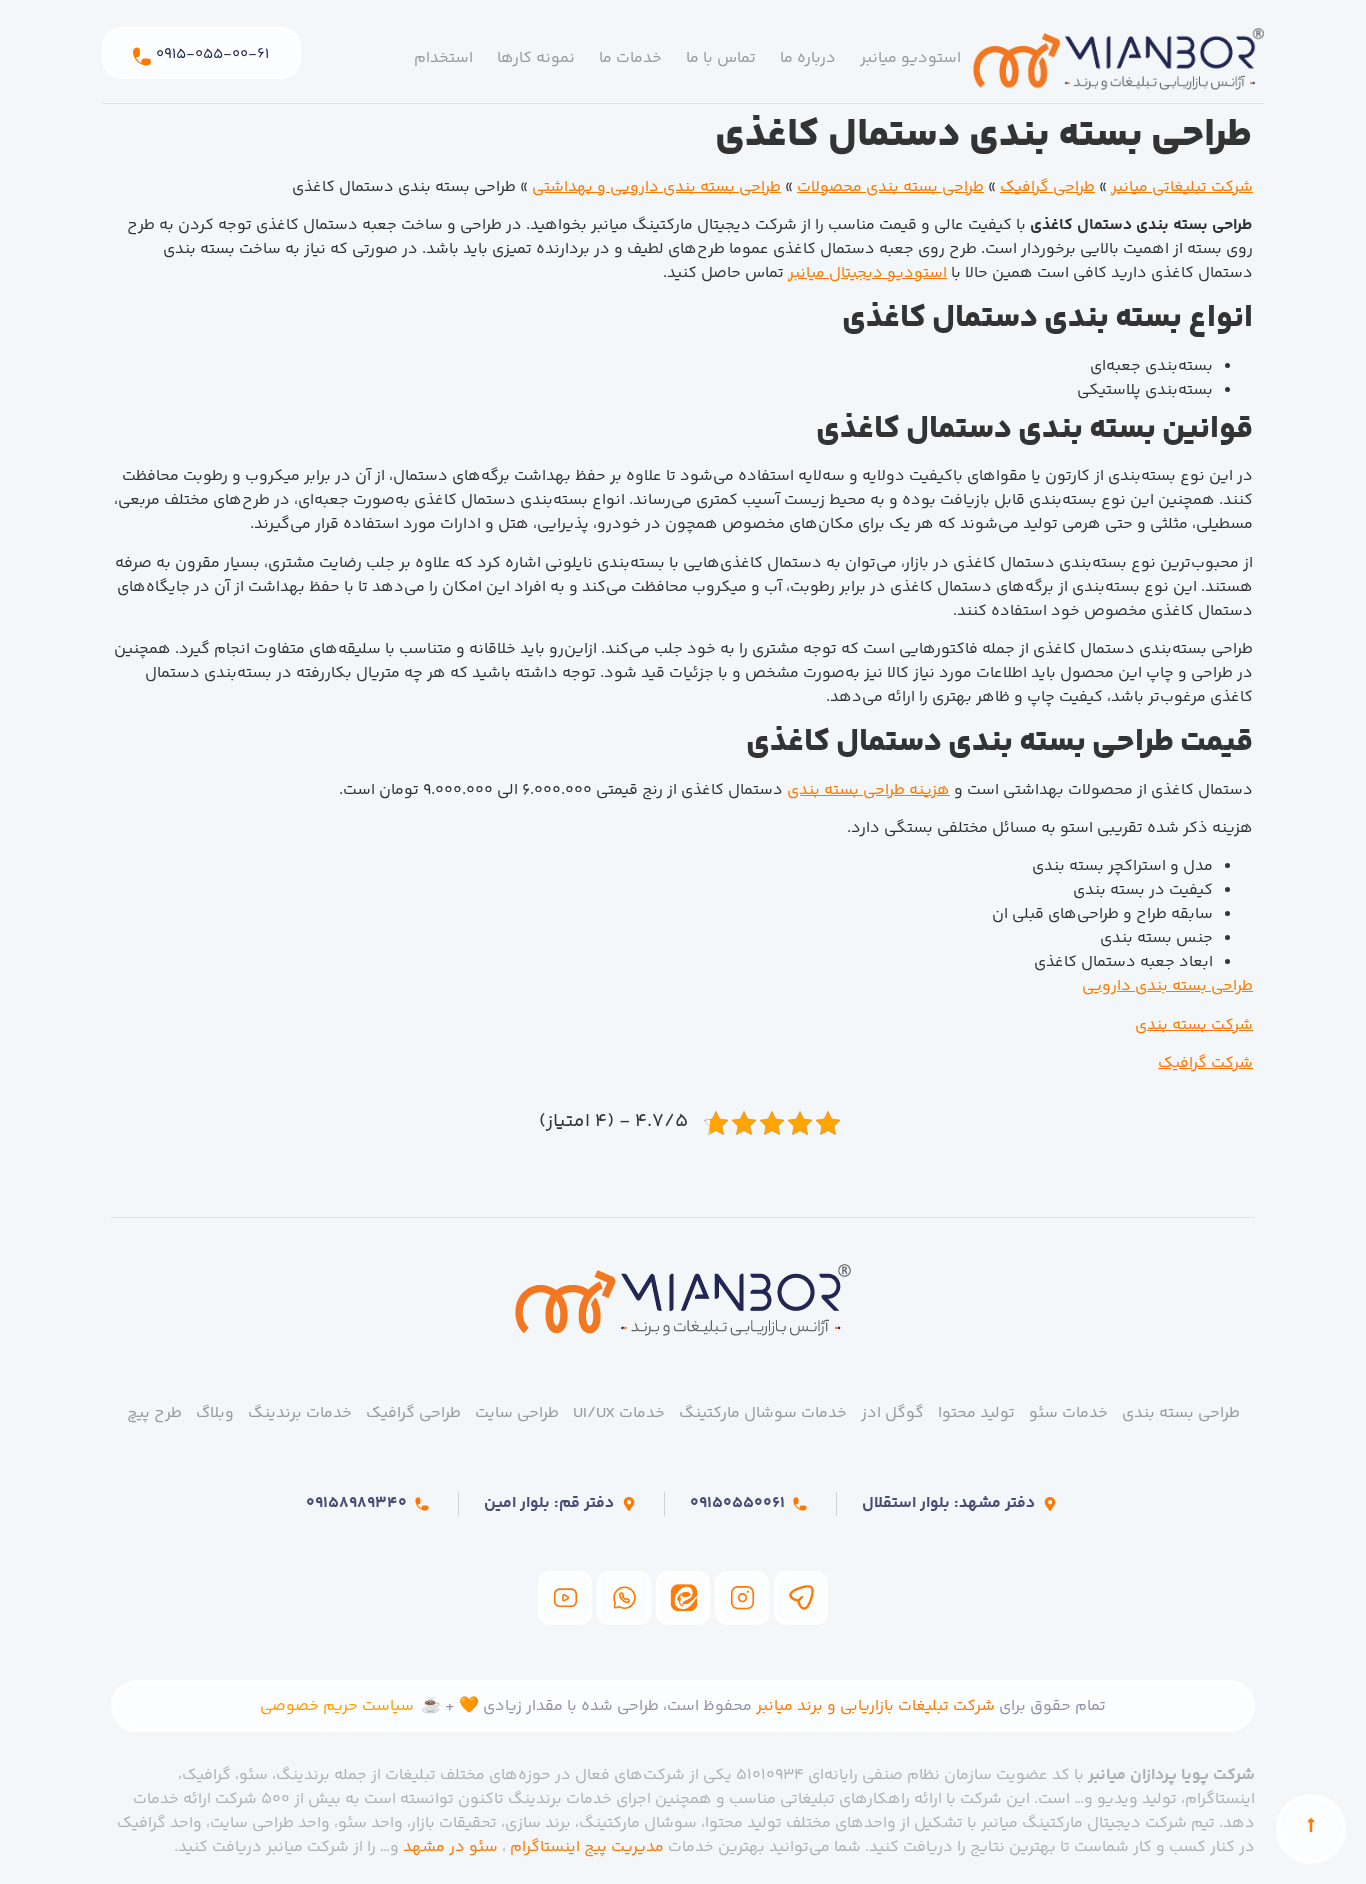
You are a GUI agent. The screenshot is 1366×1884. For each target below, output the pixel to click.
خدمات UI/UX (619, 1413)
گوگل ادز (892, 1413)
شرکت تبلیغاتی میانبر (1182, 187)
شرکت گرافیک (1205, 1063)
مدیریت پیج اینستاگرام (587, 1847)
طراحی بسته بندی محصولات (890, 187)
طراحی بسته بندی (1181, 1413)
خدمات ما (630, 58)
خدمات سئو (1068, 1413)
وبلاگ (215, 1413)
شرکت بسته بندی (1194, 1025)
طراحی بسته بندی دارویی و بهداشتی (656, 187)
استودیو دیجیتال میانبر (867, 273)
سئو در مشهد (450, 1847)
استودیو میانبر (910, 58)
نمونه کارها (536, 58)
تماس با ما (721, 58)
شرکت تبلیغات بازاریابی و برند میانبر (875, 1706)
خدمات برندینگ (300, 1413)
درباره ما (808, 58)
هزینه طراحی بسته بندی (868, 790)
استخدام (443, 58)
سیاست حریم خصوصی (337, 1706)
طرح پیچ (154, 1413)
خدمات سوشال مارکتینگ (763, 1413)
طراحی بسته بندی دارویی (1167, 986)
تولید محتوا (976, 1413)
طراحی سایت (517, 1413)
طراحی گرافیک (1047, 187)
